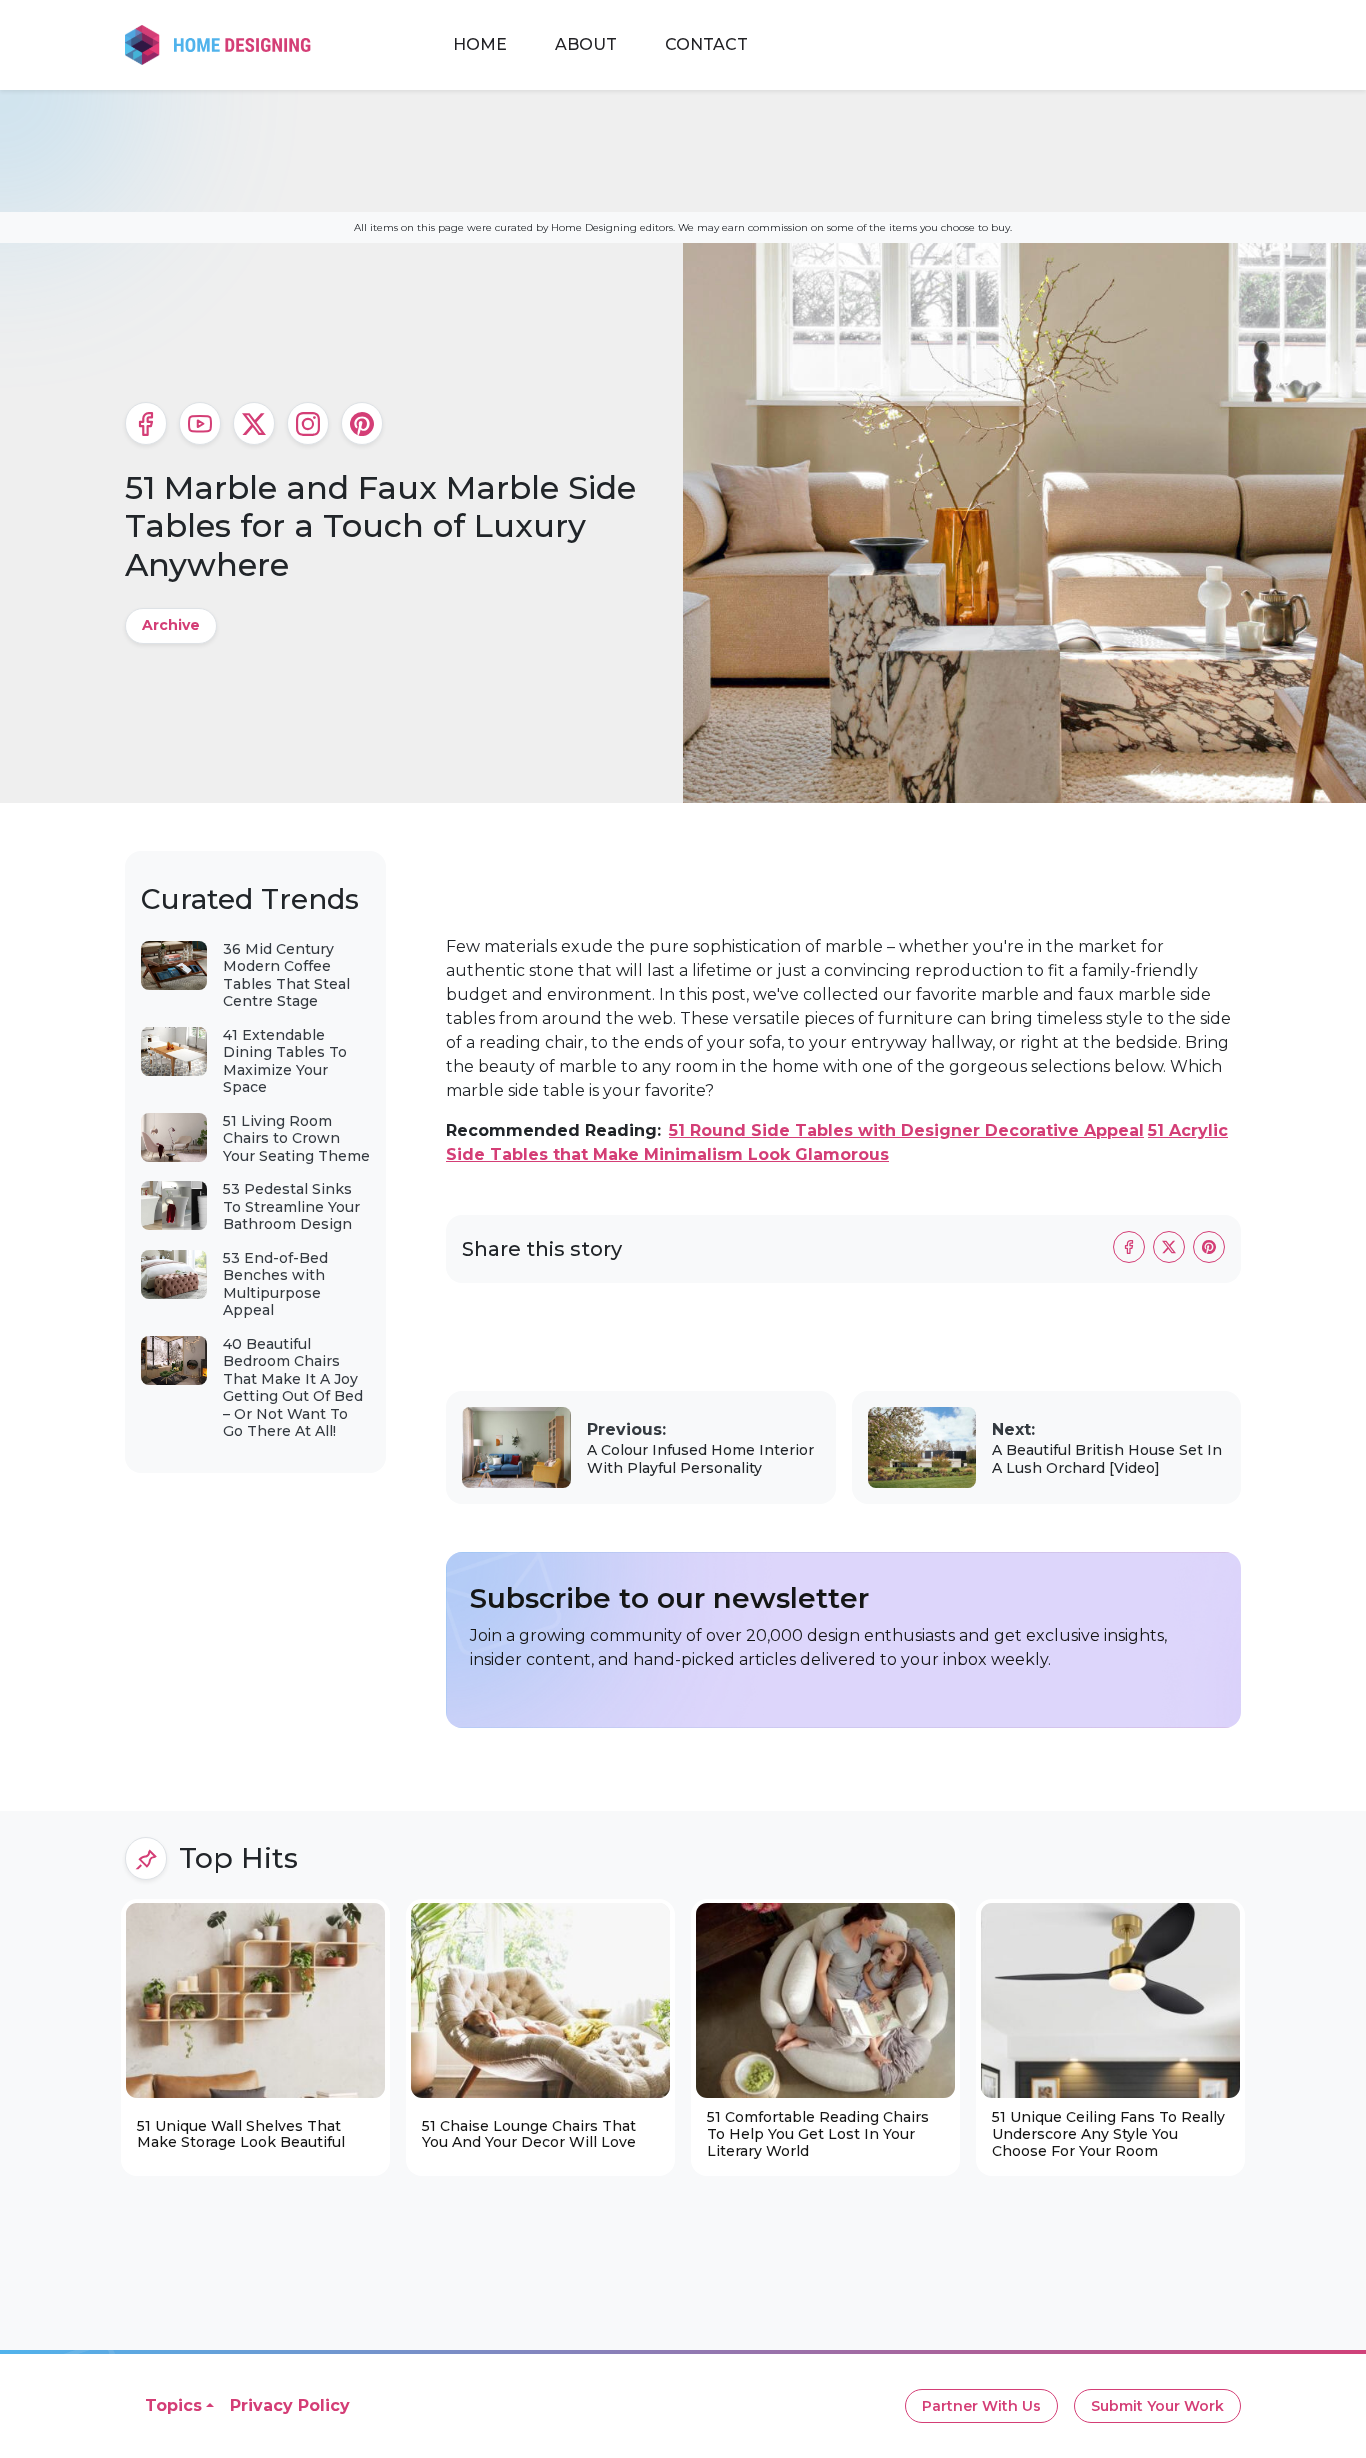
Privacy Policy (290, 2405)
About (586, 44)
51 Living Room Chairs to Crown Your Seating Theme (296, 1138)
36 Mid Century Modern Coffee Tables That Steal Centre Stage (286, 975)
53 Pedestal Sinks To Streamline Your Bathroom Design (291, 1206)
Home (480, 44)
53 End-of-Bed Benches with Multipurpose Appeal (275, 1284)
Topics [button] (173, 2405)
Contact (706, 44)
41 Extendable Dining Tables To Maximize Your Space (285, 1061)
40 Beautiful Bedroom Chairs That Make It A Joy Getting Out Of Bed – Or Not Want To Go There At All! (293, 1388)
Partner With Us (981, 2406)
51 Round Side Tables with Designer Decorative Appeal (906, 1130)
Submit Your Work (1157, 2406)
